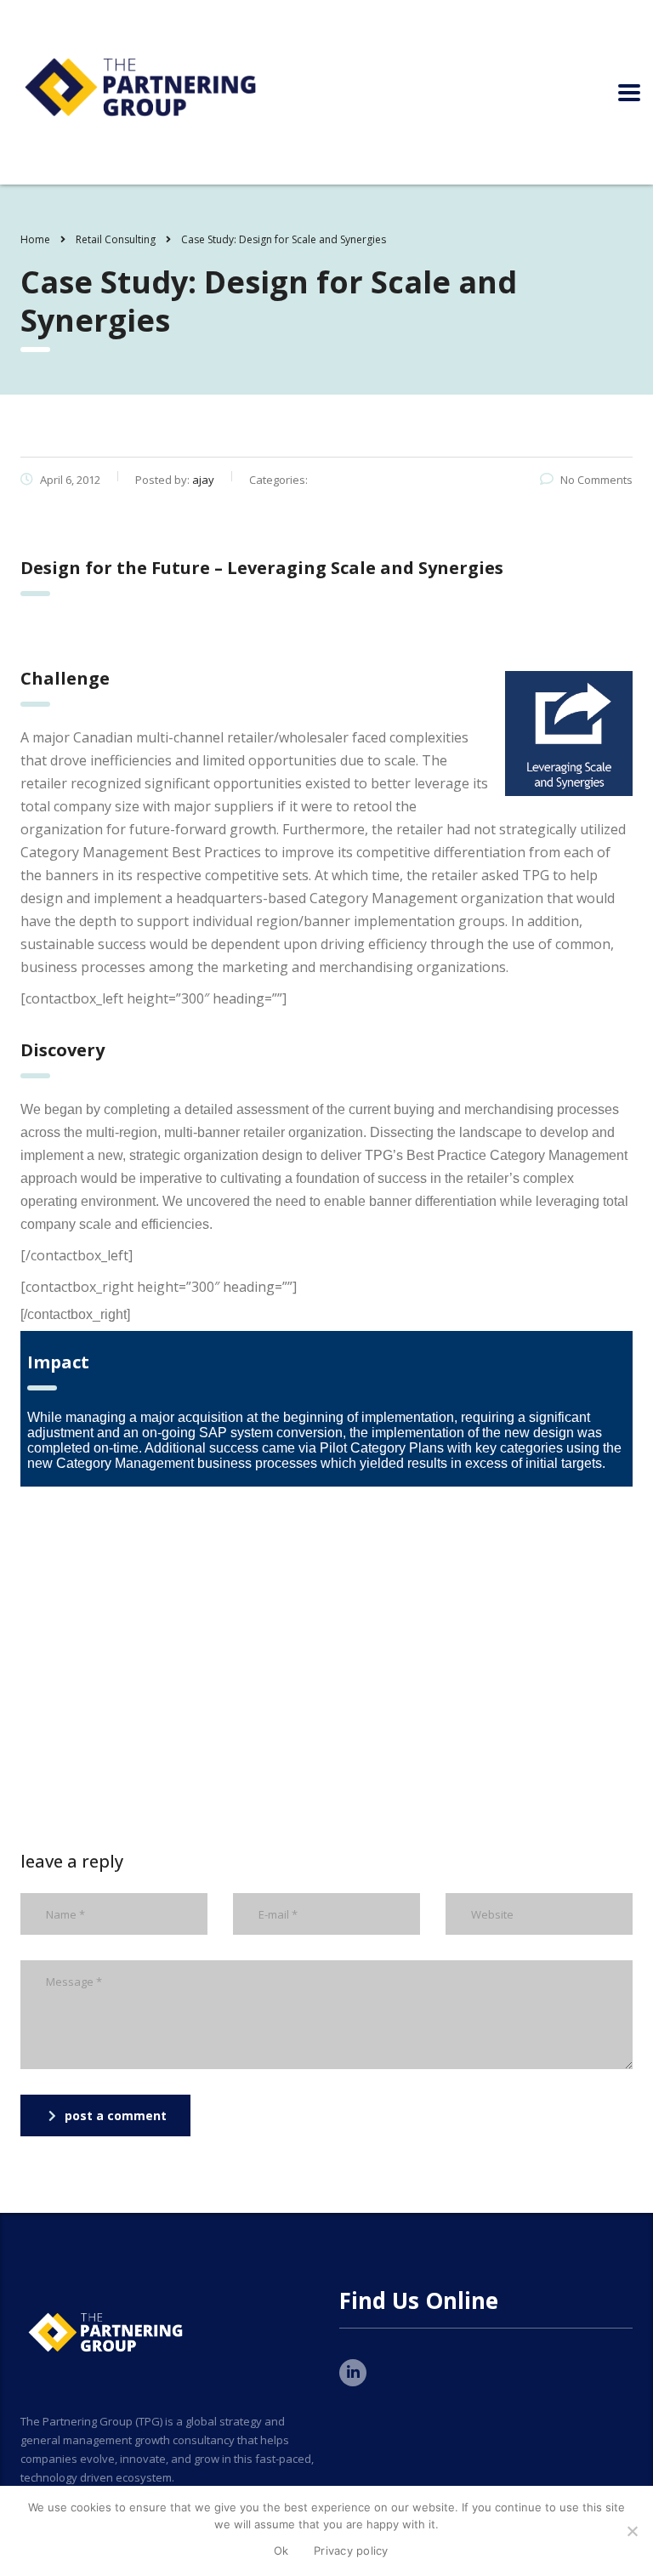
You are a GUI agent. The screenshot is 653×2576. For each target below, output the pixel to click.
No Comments (596, 480)
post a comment (116, 2115)
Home (35, 239)
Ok (281, 2550)
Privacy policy (351, 2550)
